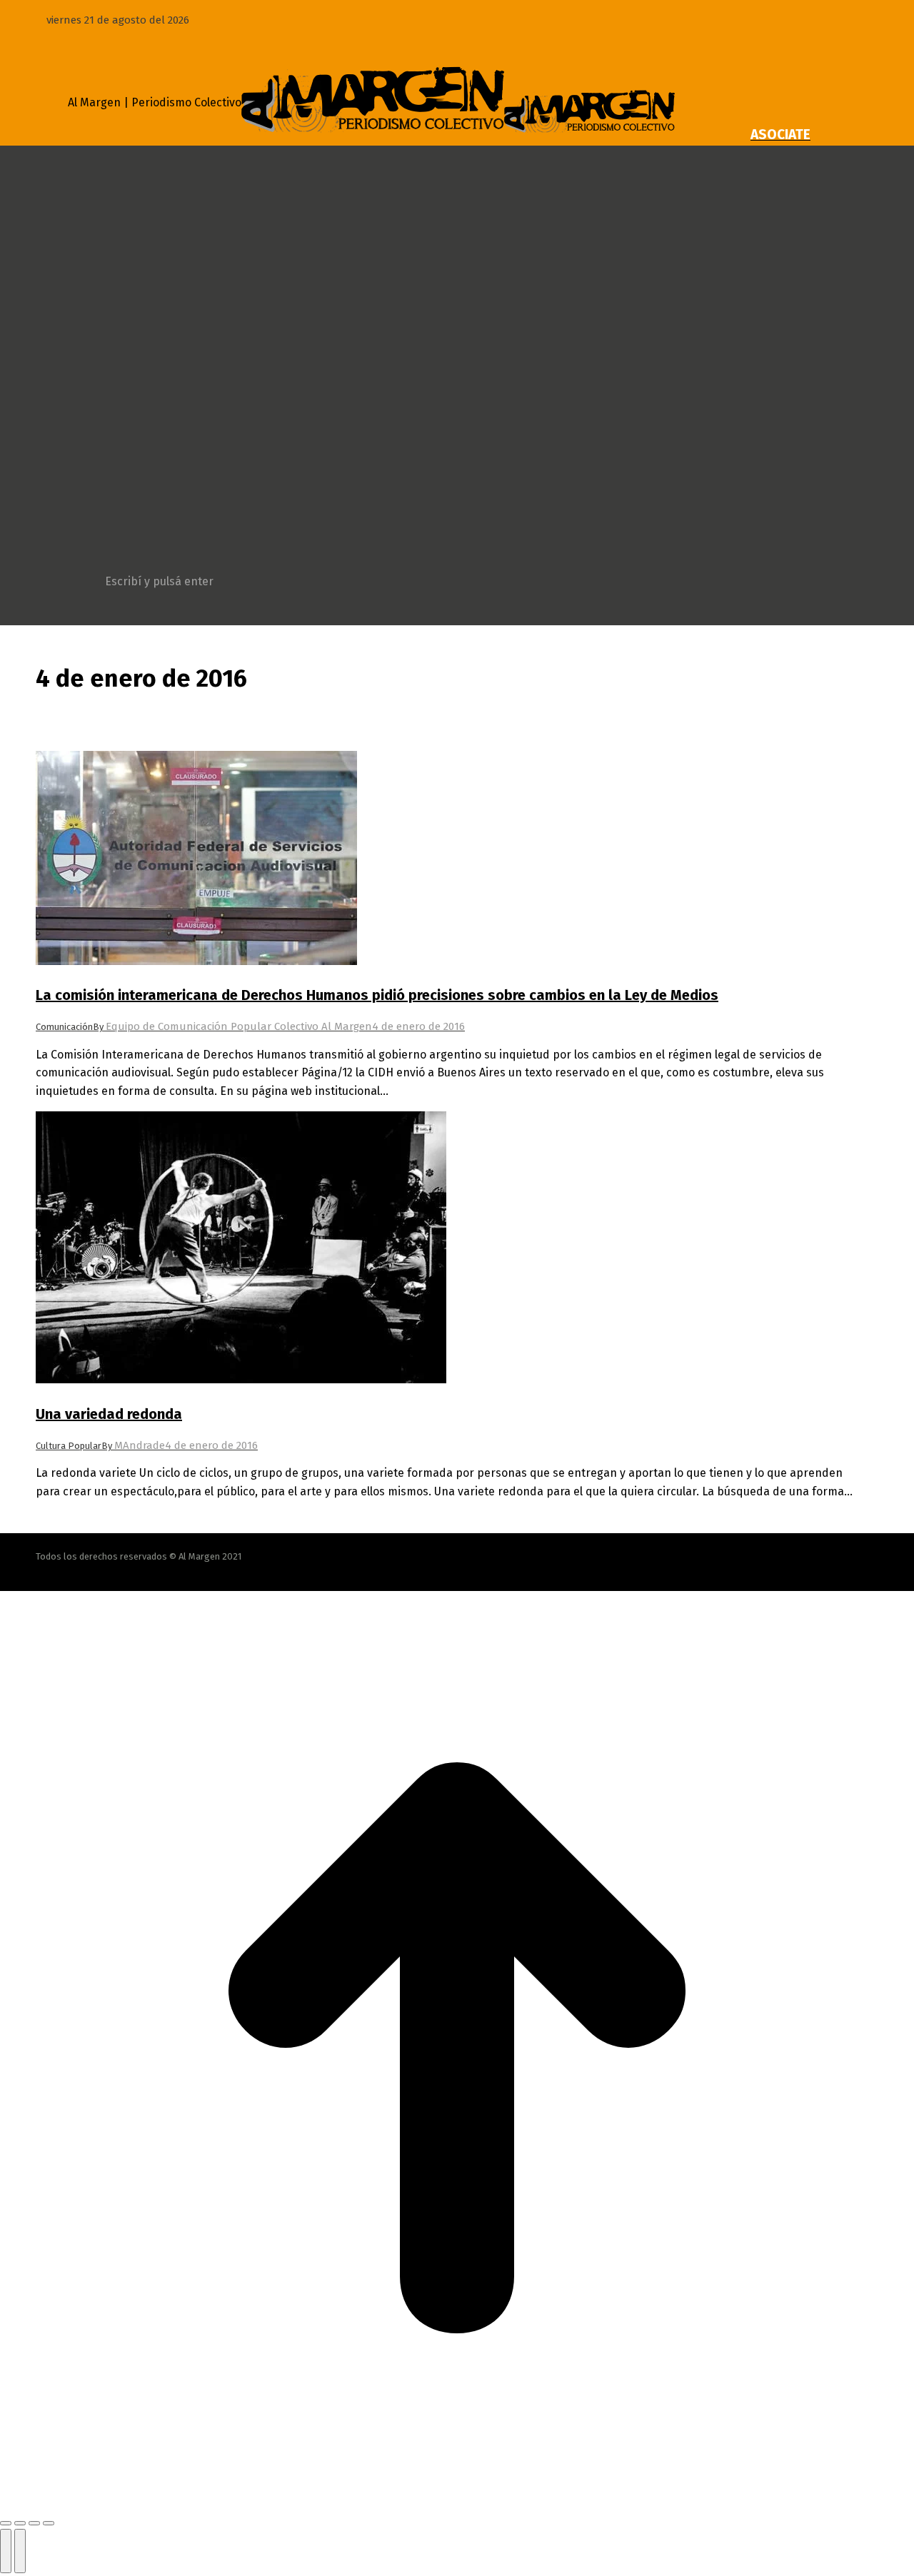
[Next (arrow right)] (20, 2551)
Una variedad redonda (109, 1414)
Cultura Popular (69, 1446)
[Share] (20, 2523)
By (232, 1027)
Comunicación (64, 1027)
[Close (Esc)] (6, 2523)
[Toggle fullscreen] (34, 2523)
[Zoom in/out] (49, 2523)
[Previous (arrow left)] (6, 2551)
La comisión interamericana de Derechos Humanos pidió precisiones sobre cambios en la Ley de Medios (377, 995)
